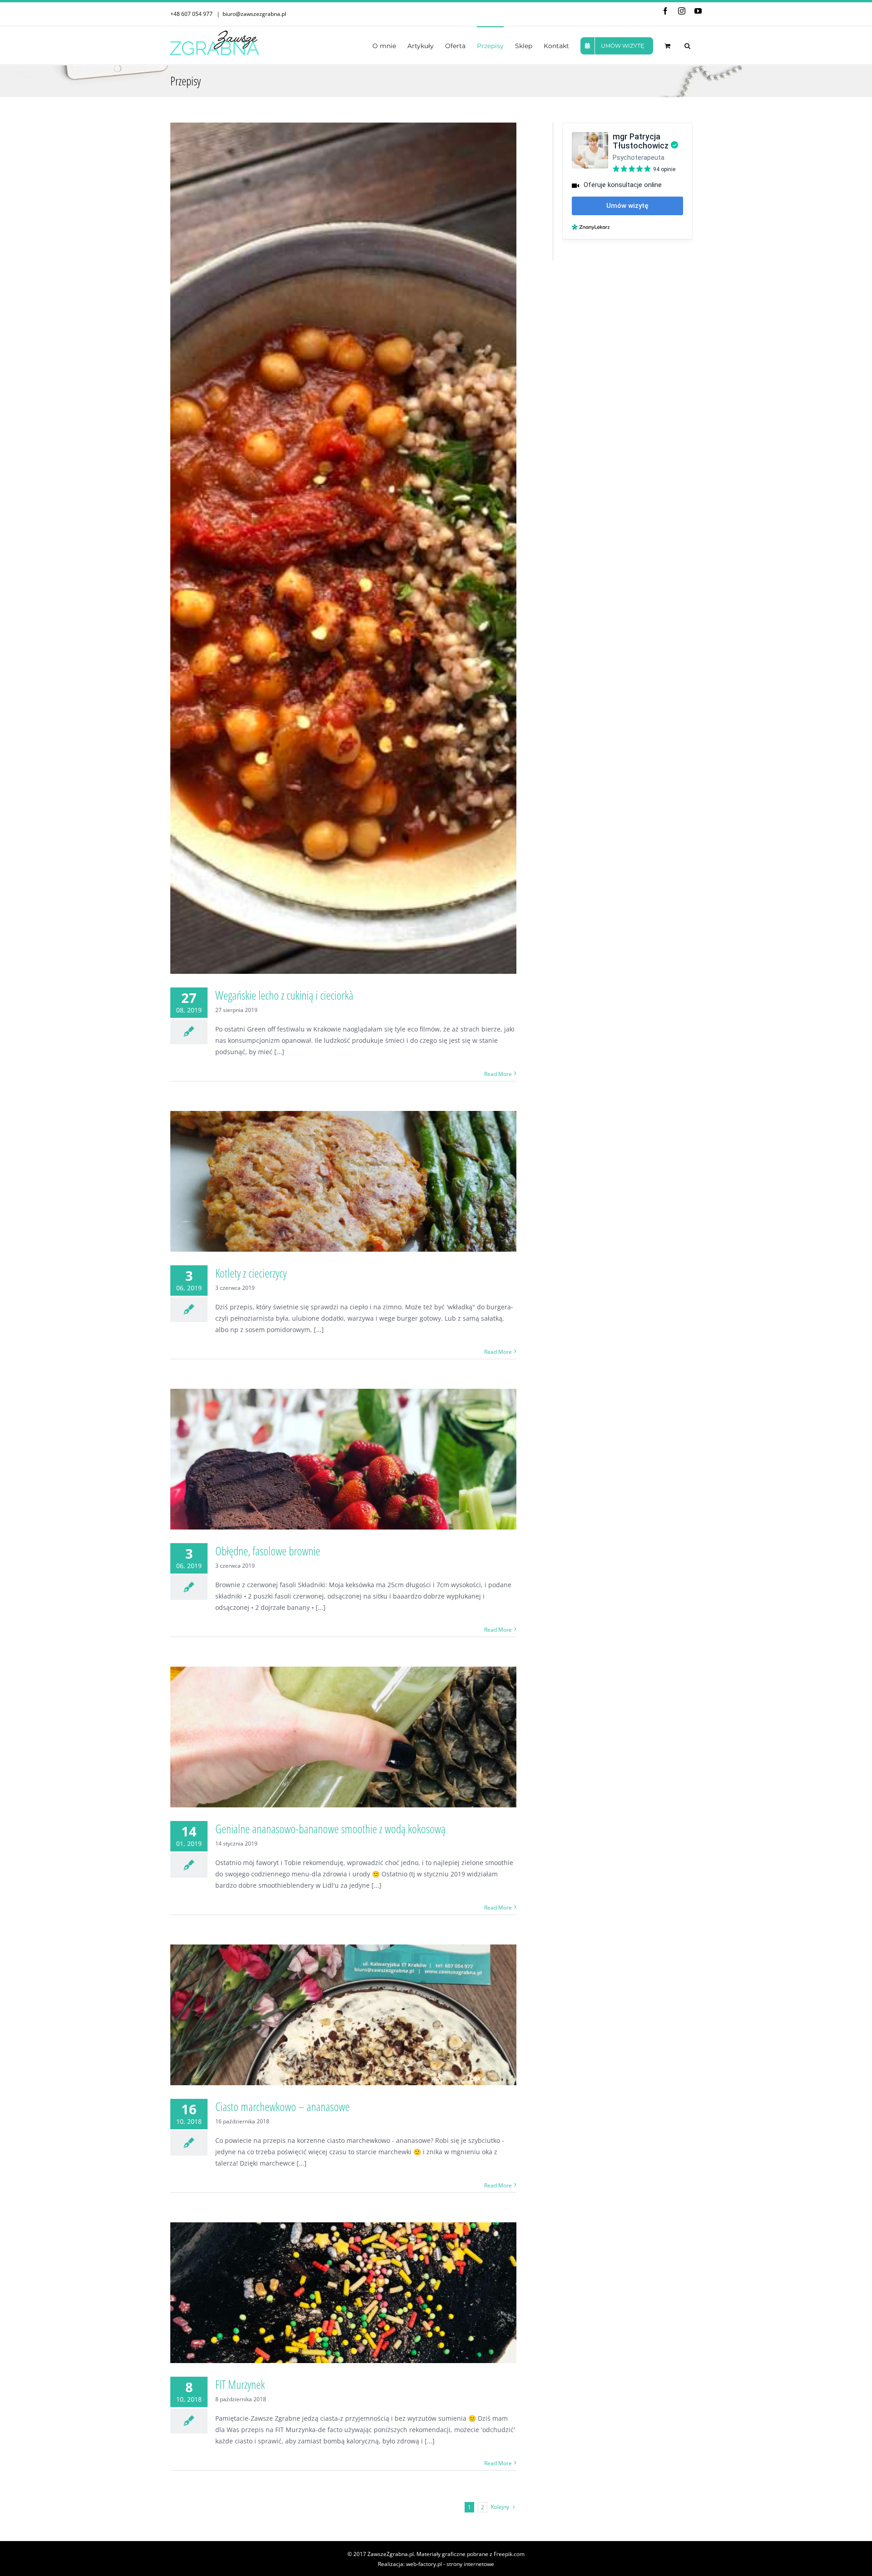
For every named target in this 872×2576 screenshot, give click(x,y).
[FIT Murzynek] (343, 2293)
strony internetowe (470, 2564)
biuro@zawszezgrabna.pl (254, 14)
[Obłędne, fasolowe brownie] (343, 1459)
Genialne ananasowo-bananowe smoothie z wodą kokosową (330, 1829)
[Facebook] (665, 11)
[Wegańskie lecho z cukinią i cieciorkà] (343, 548)
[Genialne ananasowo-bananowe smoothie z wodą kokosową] (343, 1737)
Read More (498, 1074)
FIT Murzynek (240, 2384)
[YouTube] (698, 11)
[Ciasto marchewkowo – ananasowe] (343, 2015)
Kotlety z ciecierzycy (251, 1273)
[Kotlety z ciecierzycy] (343, 1181)
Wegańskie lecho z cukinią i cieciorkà (284, 995)
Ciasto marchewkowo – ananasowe (282, 2107)
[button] (687, 45)
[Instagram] (682, 11)
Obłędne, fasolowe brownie (268, 1551)
